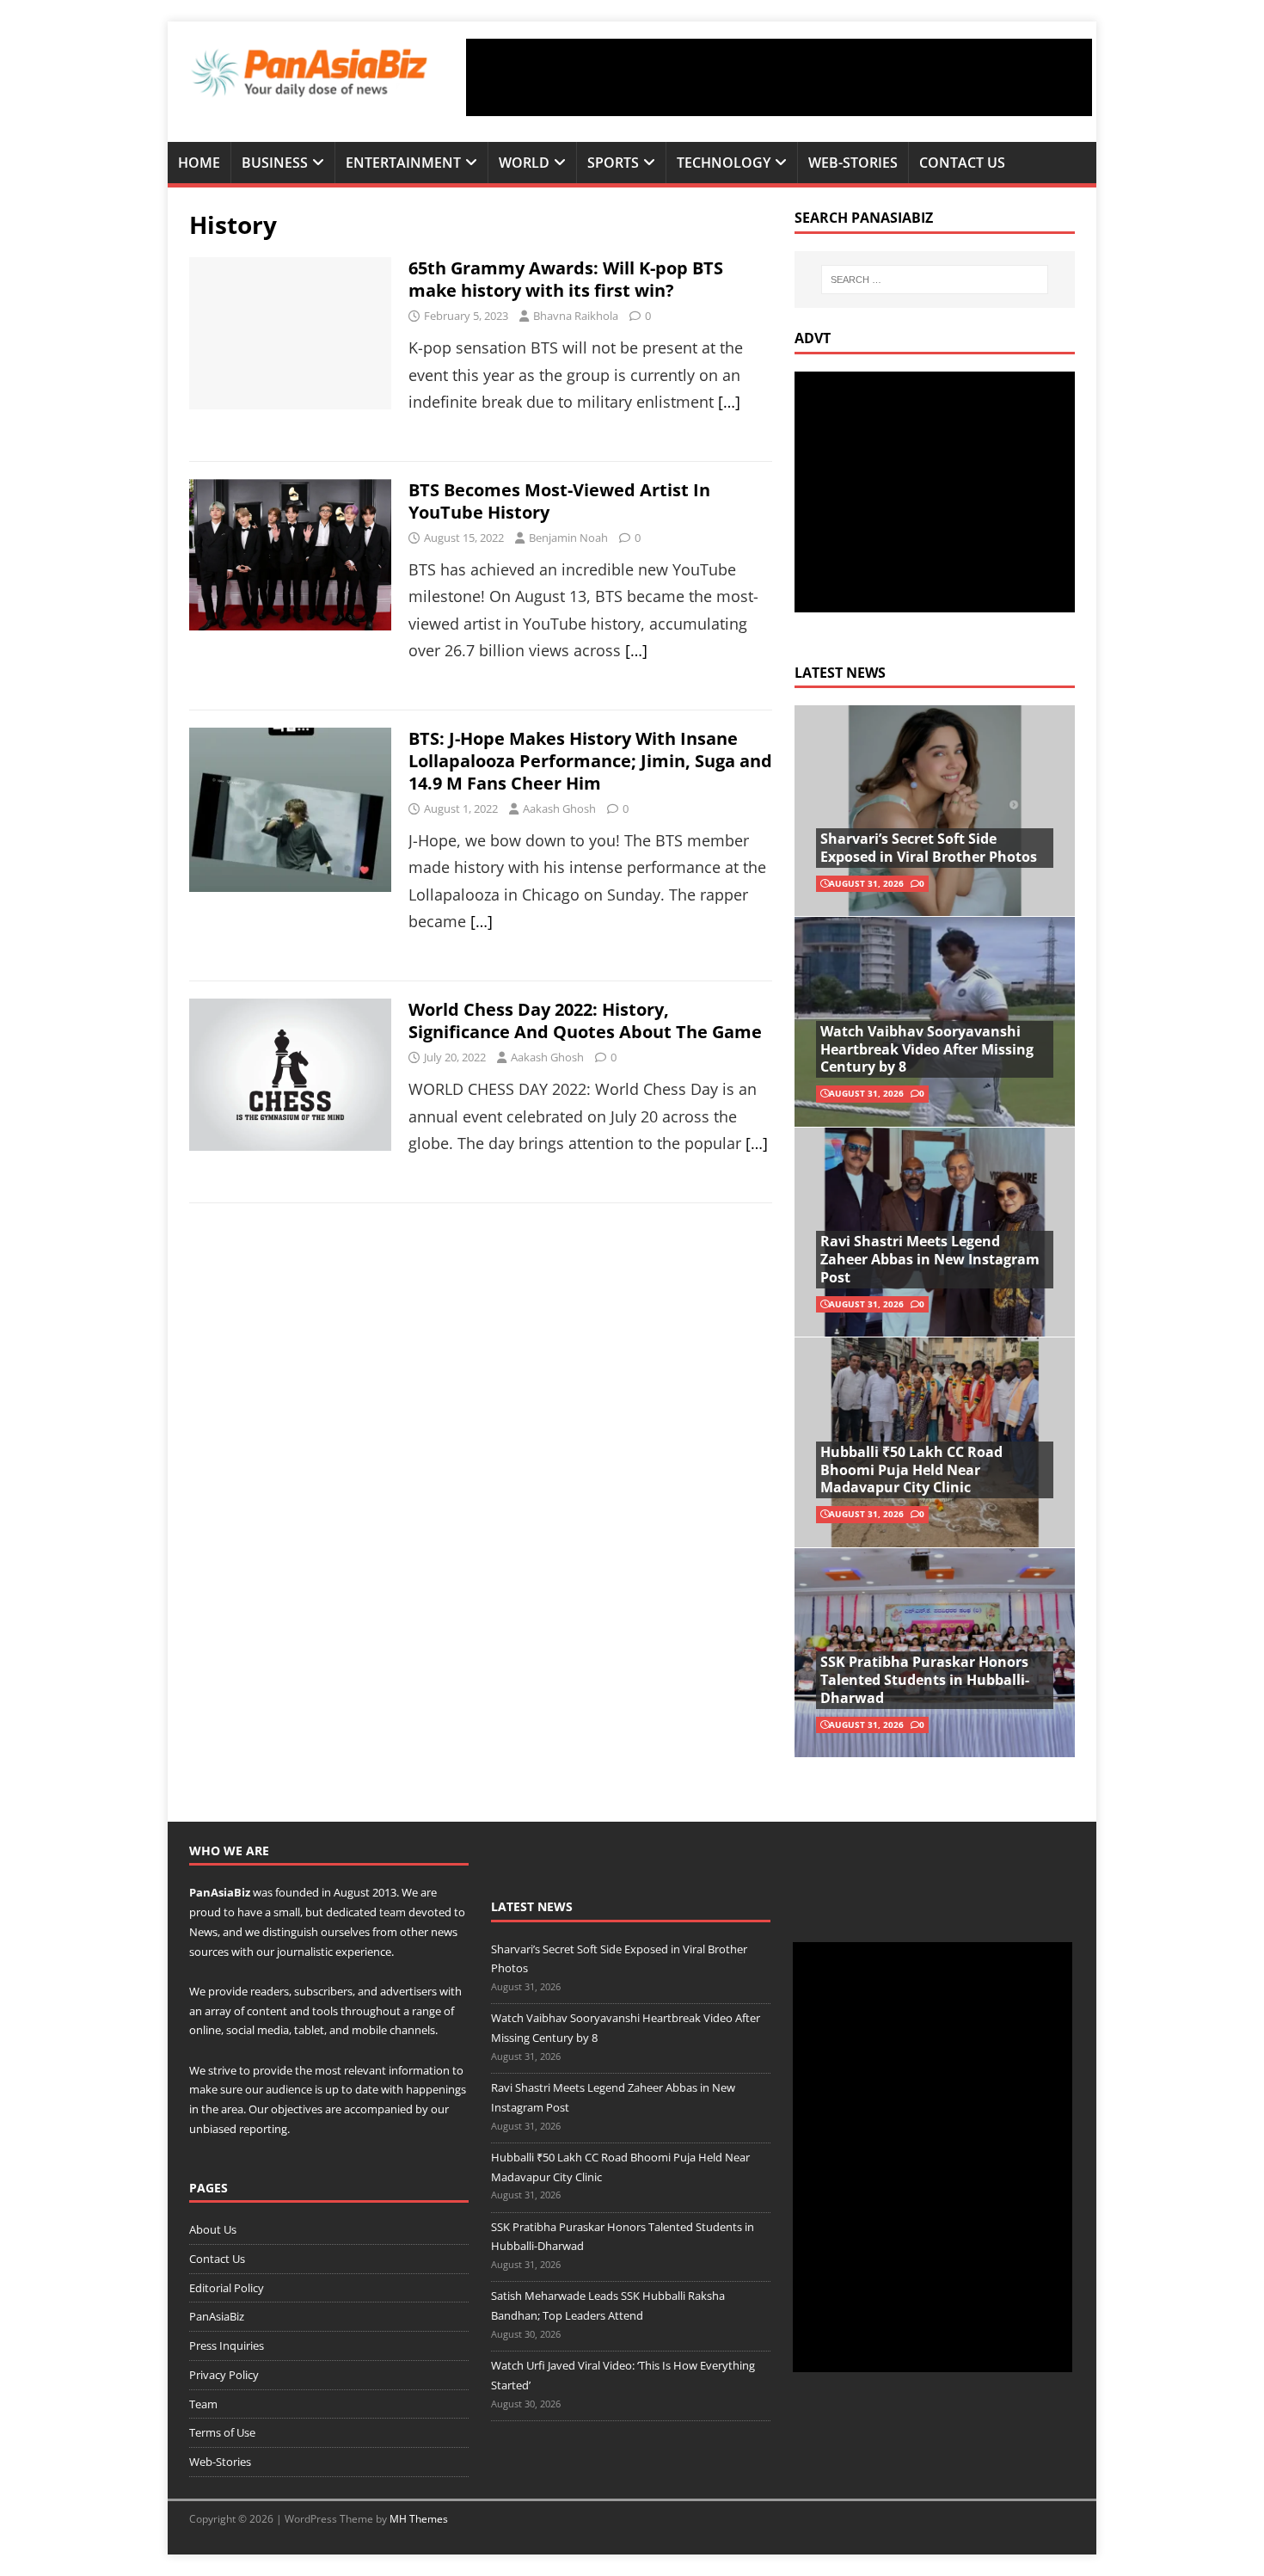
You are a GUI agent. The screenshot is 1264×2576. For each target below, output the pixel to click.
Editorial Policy (227, 2288)
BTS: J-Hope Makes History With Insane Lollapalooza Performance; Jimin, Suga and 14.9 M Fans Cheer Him (590, 761)
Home (199, 163)
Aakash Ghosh (559, 808)
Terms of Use (222, 2432)
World (524, 163)
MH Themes (419, 2519)
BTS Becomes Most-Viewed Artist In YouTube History (559, 501)
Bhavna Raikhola (576, 316)
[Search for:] (935, 280)
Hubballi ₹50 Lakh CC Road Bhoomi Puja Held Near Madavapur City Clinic (911, 1470)
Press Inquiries (227, 2345)
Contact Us (962, 163)
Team (203, 2404)
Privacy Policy (224, 2375)
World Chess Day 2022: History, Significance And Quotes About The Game (585, 1021)
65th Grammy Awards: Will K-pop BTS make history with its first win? (566, 279)
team (393, 1912)
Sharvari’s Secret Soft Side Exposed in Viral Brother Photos (929, 848)
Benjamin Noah (568, 538)
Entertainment (403, 163)
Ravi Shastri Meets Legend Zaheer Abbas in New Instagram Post (930, 1259)
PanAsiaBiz (220, 1892)
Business (275, 163)
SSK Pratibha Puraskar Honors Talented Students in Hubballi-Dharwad (925, 1680)
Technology (724, 163)
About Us (213, 2229)
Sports (613, 163)
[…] (729, 402)
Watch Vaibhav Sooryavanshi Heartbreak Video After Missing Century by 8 (927, 1049)
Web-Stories (853, 163)
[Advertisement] (779, 77)
